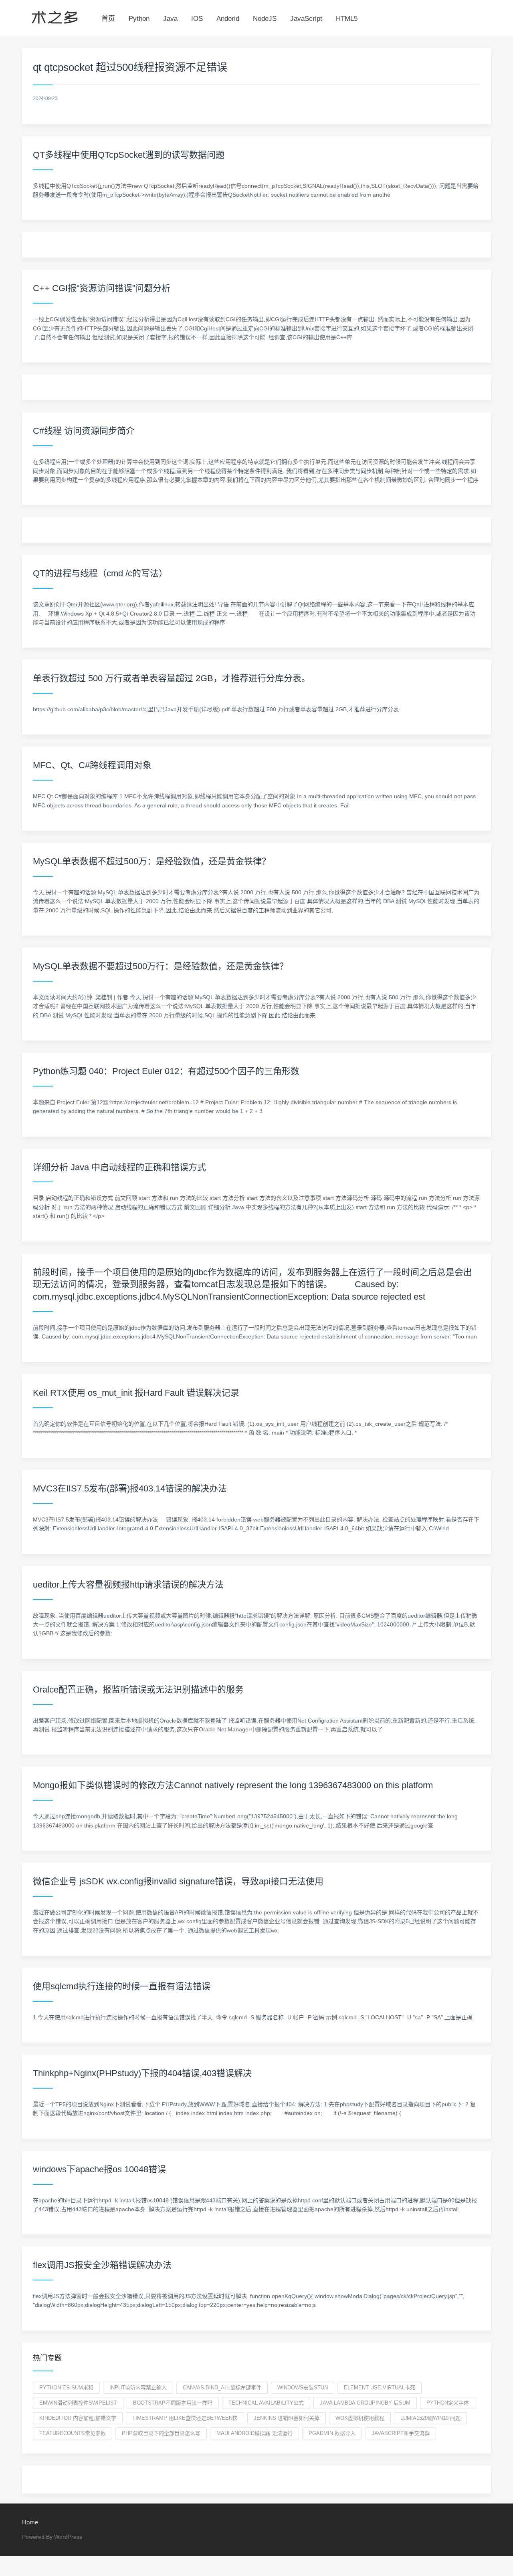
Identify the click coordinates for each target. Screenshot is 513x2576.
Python (139, 19)
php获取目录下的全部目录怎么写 (161, 2433)
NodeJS (265, 19)
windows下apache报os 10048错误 (99, 2169)
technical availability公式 (266, 2403)
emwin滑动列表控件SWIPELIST (78, 2403)
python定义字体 (448, 2403)
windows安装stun (303, 2388)
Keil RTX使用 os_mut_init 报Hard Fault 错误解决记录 (136, 1393)
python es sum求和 (66, 2388)
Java (170, 19)
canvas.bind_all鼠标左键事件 (222, 2388)
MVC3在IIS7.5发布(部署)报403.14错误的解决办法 (130, 1488)
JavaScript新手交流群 (401, 2433)
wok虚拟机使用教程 (360, 2418)
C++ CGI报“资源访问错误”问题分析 (102, 288)
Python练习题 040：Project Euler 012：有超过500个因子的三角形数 (166, 1071)
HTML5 (347, 19)
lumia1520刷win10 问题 (430, 2418)
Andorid (228, 19)
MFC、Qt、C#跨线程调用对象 (92, 765)
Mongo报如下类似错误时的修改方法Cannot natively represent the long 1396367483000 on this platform (233, 1785)
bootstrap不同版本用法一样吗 (173, 2403)
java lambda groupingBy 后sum (365, 2403)
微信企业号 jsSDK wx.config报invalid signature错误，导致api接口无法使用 (178, 1881)
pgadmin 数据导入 (332, 2433)
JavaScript (306, 19)
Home (30, 2522)
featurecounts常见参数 (73, 2433)
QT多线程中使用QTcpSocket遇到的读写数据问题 (129, 155)
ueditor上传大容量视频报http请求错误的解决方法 (128, 1585)
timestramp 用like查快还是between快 (185, 2418)
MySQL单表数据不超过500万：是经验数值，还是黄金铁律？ (152, 861)
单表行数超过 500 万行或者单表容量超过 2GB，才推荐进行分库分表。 (172, 678)
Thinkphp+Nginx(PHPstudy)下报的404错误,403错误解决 (142, 2073)
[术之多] (55, 16)
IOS (197, 19)
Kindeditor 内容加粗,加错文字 (78, 2418)
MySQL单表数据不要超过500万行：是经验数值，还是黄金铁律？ (161, 966)
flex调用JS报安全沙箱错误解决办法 (102, 2265)
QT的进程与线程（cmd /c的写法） (100, 573)
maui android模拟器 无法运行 (254, 2433)
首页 (108, 19)
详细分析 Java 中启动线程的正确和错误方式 (119, 1167)
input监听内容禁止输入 (138, 2388)
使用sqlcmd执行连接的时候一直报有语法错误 (122, 1986)
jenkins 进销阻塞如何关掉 (287, 2418)
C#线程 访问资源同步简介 (84, 431)
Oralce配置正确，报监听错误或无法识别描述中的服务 (138, 1689)
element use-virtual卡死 (380, 2388)
